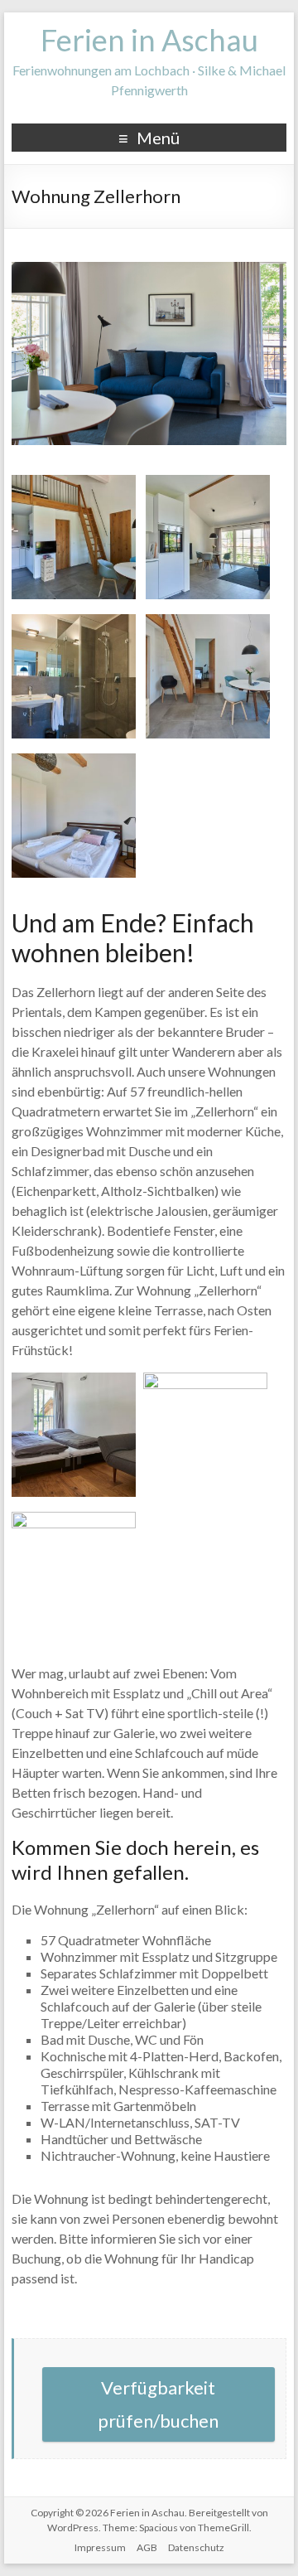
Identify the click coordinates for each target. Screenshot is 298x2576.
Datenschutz (196, 2547)
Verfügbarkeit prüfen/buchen (158, 2404)
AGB (147, 2547)
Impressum (100, 2547)
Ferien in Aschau (149, 40)
